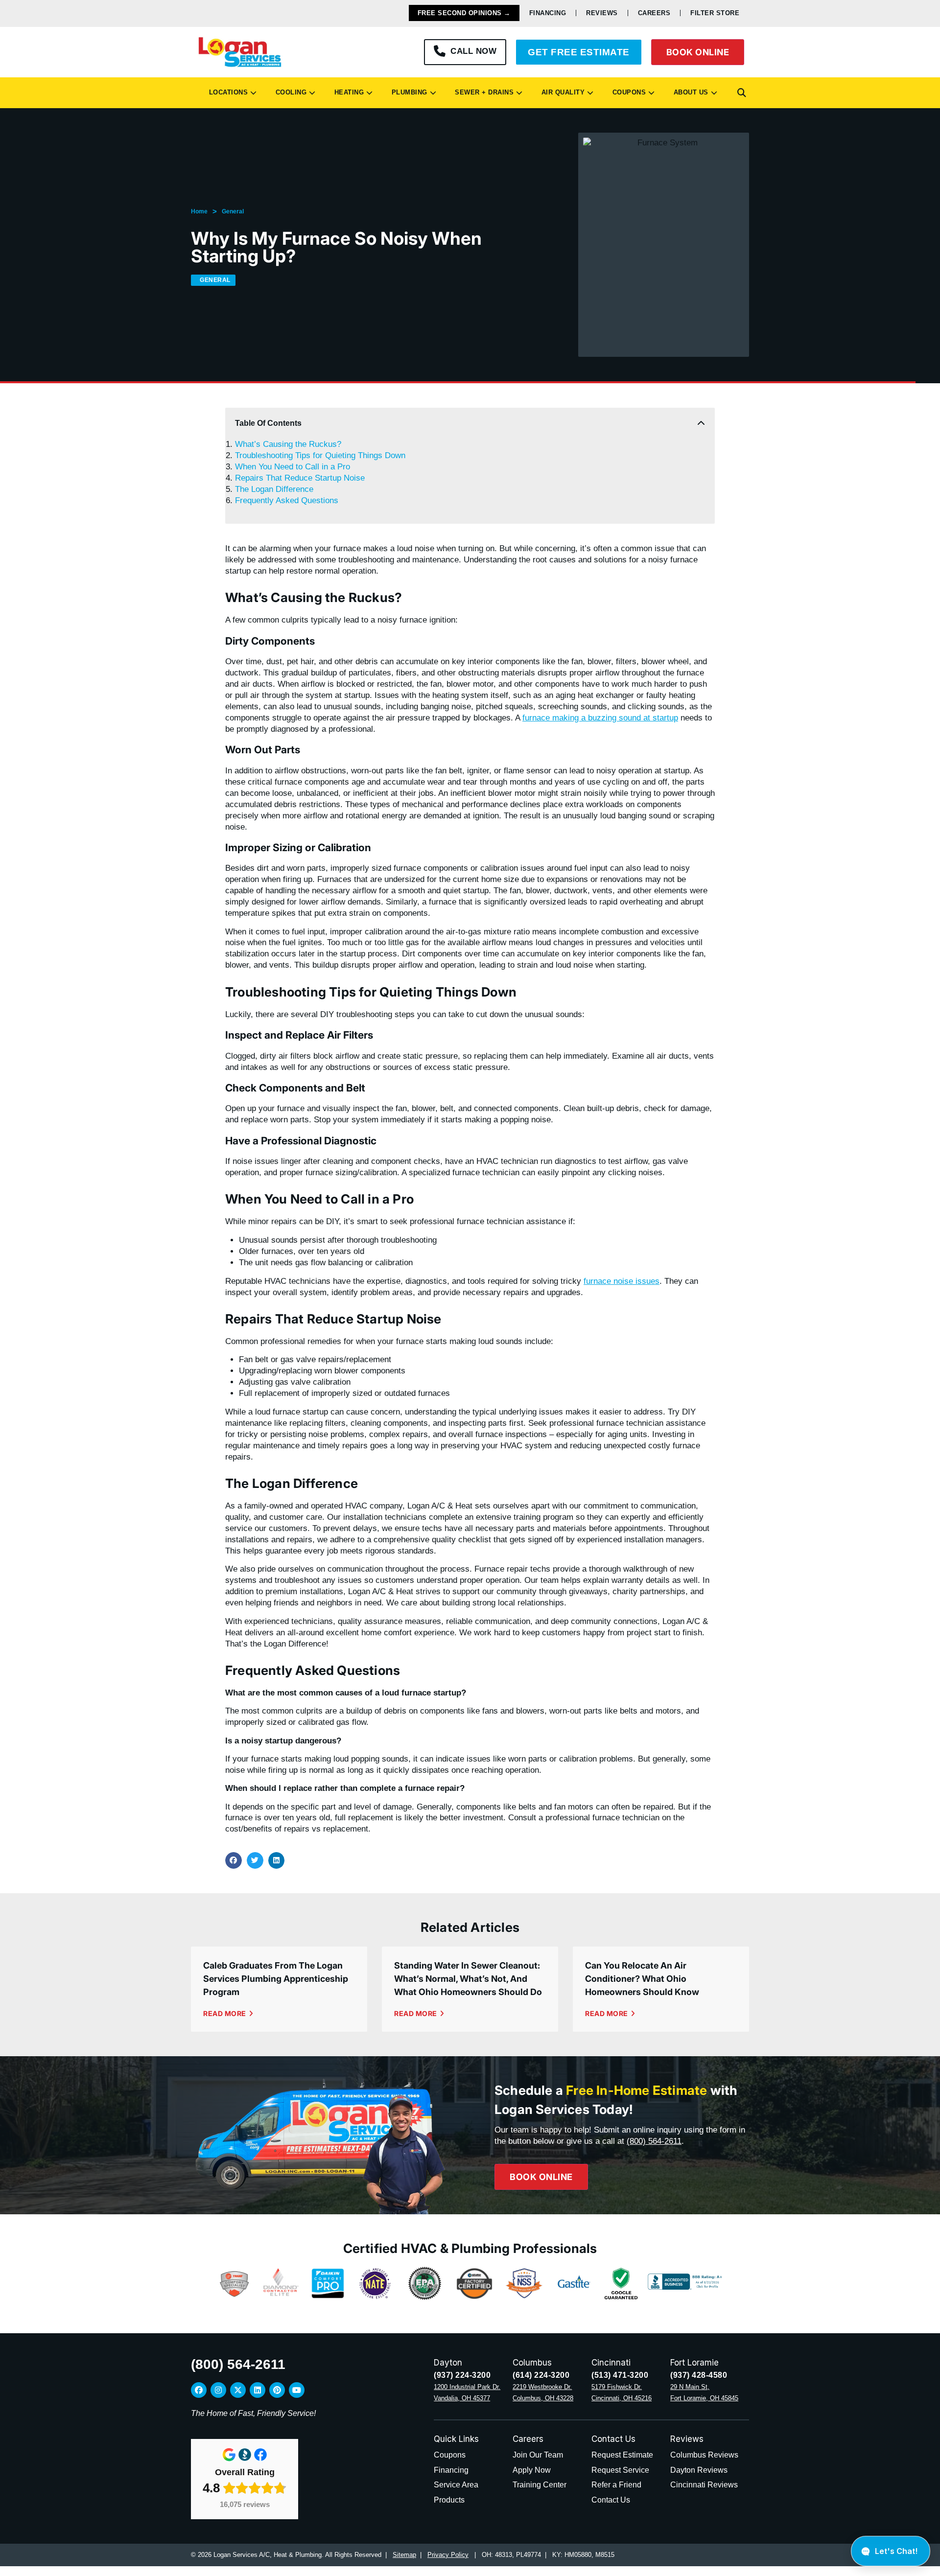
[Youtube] (297, 2390)
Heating (347, 92)
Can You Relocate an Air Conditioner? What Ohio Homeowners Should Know (642, 1979)
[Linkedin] (258, 2390)
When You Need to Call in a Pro (293, 467)
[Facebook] (199, 2390)
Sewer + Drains (482, 92)
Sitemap (404, 2555)
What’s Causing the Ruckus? (288, 444)
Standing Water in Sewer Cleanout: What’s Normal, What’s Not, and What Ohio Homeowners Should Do (468, 1979)
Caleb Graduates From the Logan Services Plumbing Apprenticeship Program (276, 1979)
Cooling (289, 92)
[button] (742, 93)
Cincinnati (611, 2363)
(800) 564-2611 (654, 2141)
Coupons (627, 92)
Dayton (448, 2363)
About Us (689, 92)
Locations (226, 92)
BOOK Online (698, 52)
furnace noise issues (622, 1281)
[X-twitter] (238, 2390)
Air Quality (561, 92)
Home (199, 211)
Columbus (532, 2363)
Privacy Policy (448, 2555)
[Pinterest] (277, 2390)
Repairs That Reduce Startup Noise (300, 478)
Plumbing (407, 92)
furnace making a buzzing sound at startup (600, 718)
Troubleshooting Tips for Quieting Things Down (320, 455)
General (233, 211)
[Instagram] (218, 2390)
